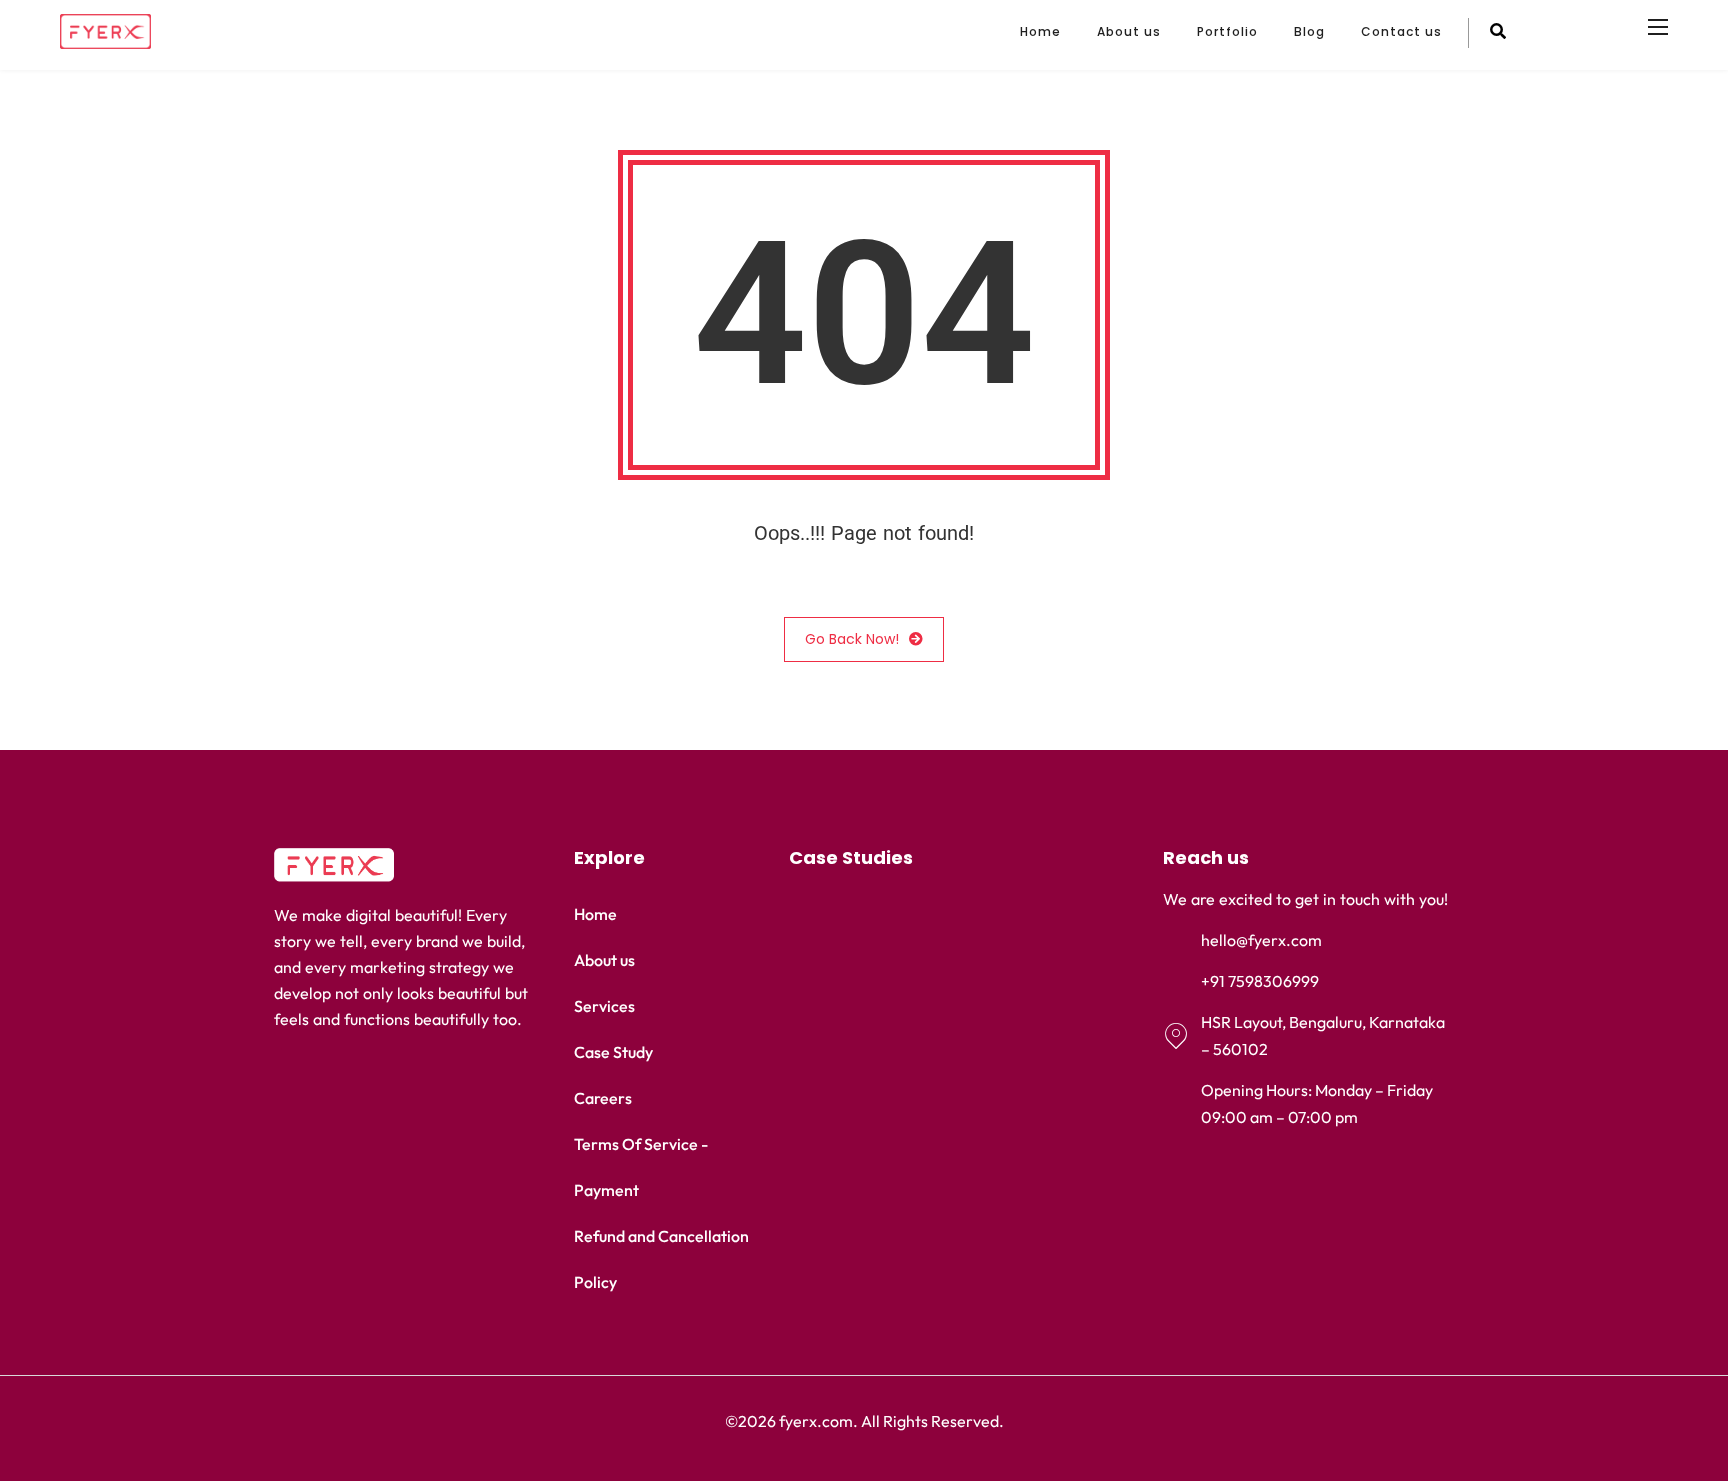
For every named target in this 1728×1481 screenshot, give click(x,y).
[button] (946, 858)
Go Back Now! (852, 639)
